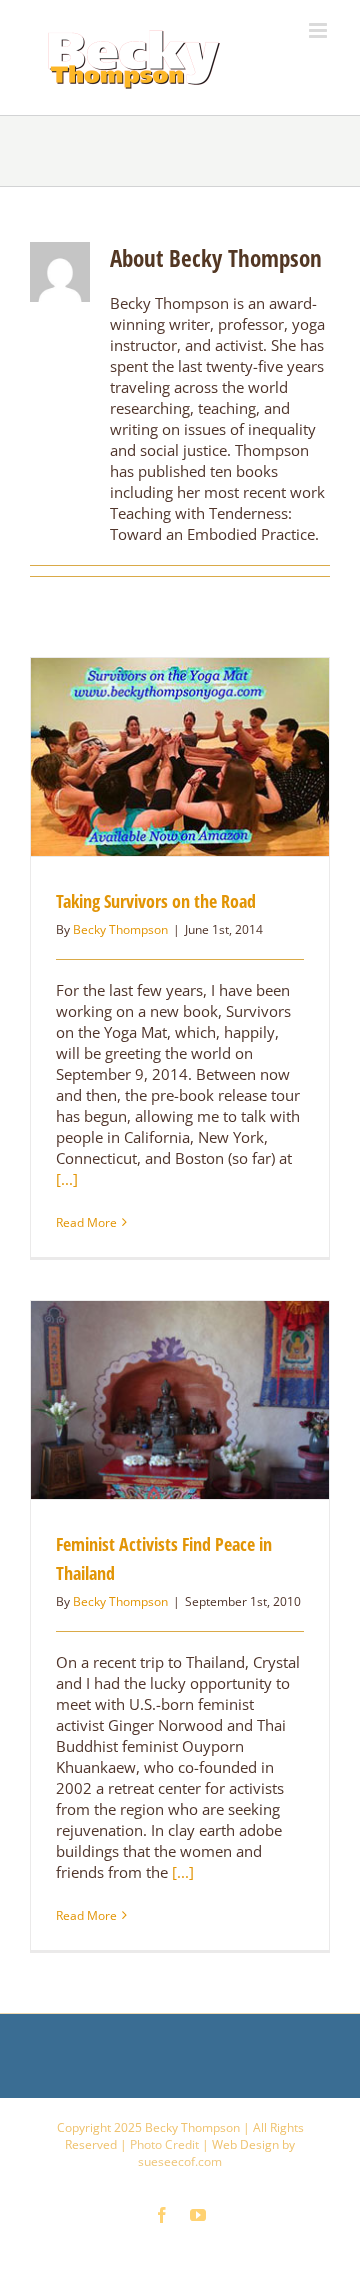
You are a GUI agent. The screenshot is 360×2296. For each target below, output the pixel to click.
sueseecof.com (180, 2161)
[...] (67, 1179)
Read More (86, 1222)
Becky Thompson (120, 929)
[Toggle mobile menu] (319, 30)
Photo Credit (164, 2144)
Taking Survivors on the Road (156, 901)
